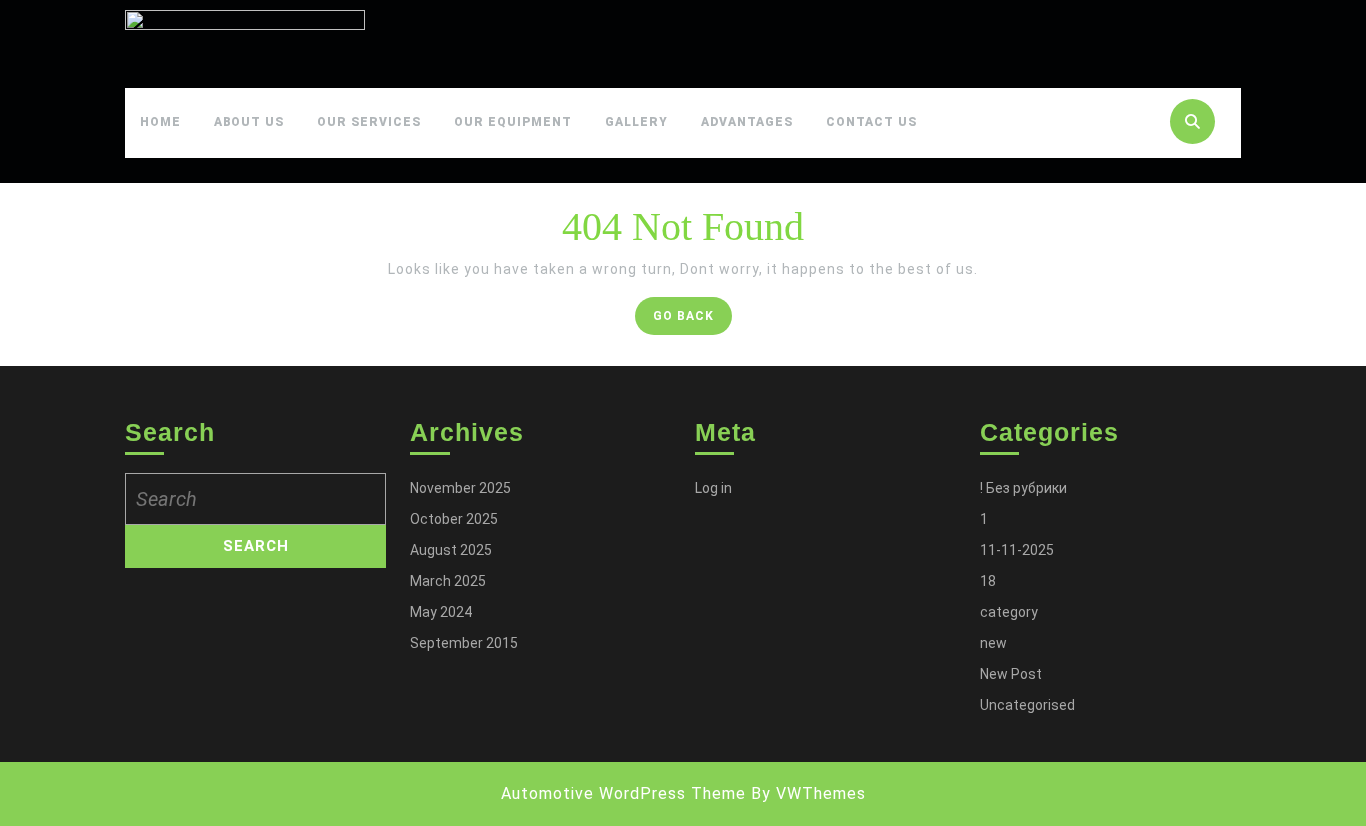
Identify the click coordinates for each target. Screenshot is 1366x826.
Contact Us (871, 122)
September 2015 (464, 643)
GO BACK (692, 320)
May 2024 (441, 612)
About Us (249, 122)
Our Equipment (513, 122)
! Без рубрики (1023, 488)
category (1009, 612)
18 (988, 581)
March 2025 (448, 581)
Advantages (747, 122)
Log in (713, 488)
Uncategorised (1027, 705)
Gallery (636, 122)
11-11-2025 (1017, 550)
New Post (1011, 674)
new (993, 643)
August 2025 (451, 550)
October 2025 (454, 519)
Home (160, 122)
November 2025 (460, 488)
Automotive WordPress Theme (623, 793)
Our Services (369, 122)
